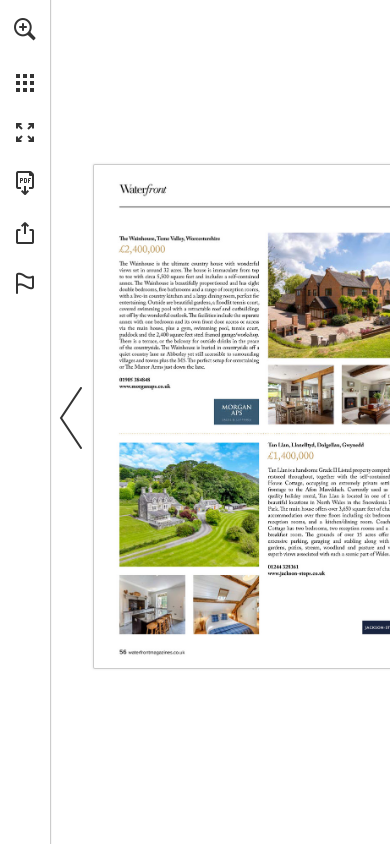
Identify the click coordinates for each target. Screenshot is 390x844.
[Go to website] (144, 387)
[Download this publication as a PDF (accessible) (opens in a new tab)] (25, 183)
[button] (25, 29)
